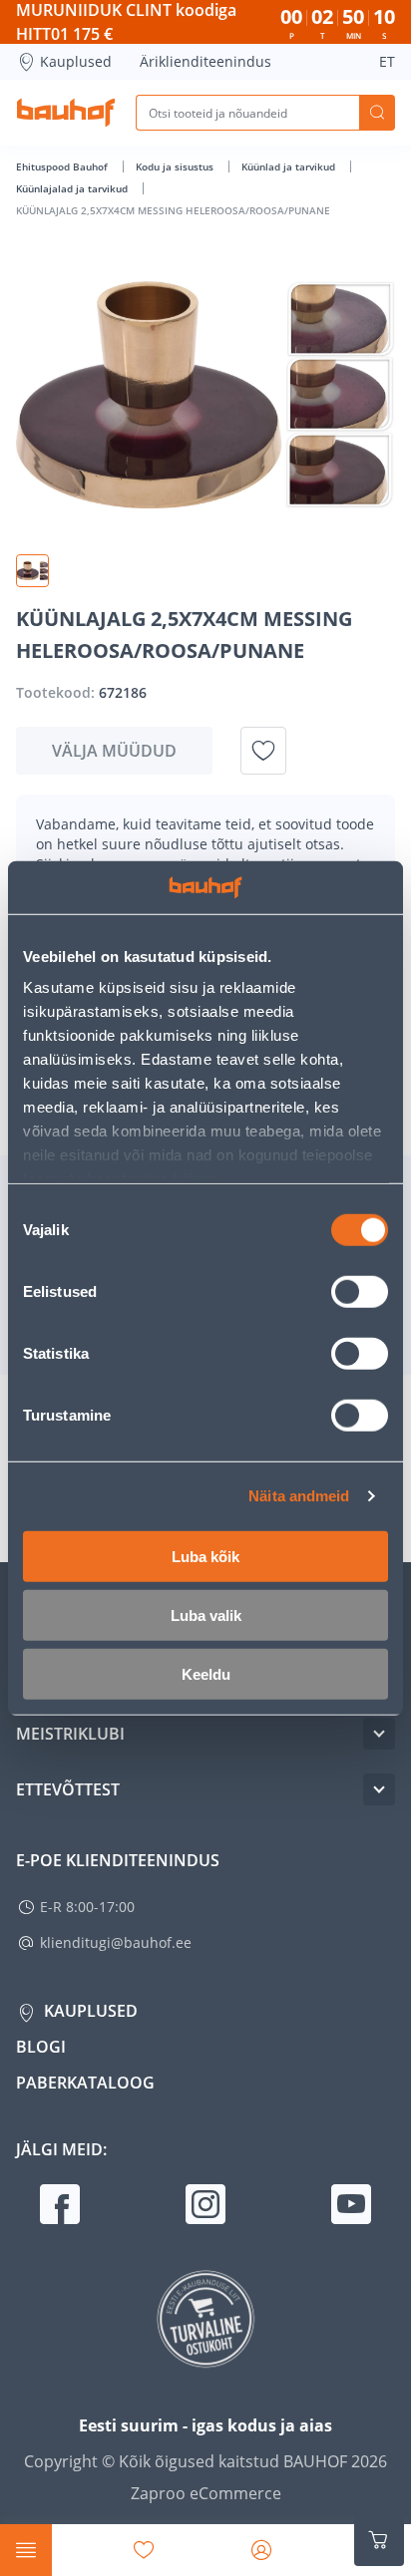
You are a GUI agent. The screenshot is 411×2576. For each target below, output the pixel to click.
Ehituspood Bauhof (63, 166)
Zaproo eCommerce (206, 2493)
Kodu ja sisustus (176, 166)
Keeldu (206, 1673)
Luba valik (206, 1614)
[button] (32, 571)
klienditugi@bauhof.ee (116, 1942)
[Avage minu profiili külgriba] (261, 2550)
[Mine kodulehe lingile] (66, 113)
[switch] (360, 1291)
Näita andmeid (299, 1496)
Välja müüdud (114, 751)
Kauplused (76, 61)
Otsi (377, 113)
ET (387, 61)
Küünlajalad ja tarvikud (73, 188)
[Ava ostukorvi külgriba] (379, 2540)
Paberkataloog (85, 2083)
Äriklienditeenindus (205, 61)
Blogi (41, 2047)
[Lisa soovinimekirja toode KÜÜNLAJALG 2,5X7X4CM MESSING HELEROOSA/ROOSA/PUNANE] (263, 751)
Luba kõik (205, 1556)
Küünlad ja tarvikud (290, 166)
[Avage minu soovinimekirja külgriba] (144, 2550)
